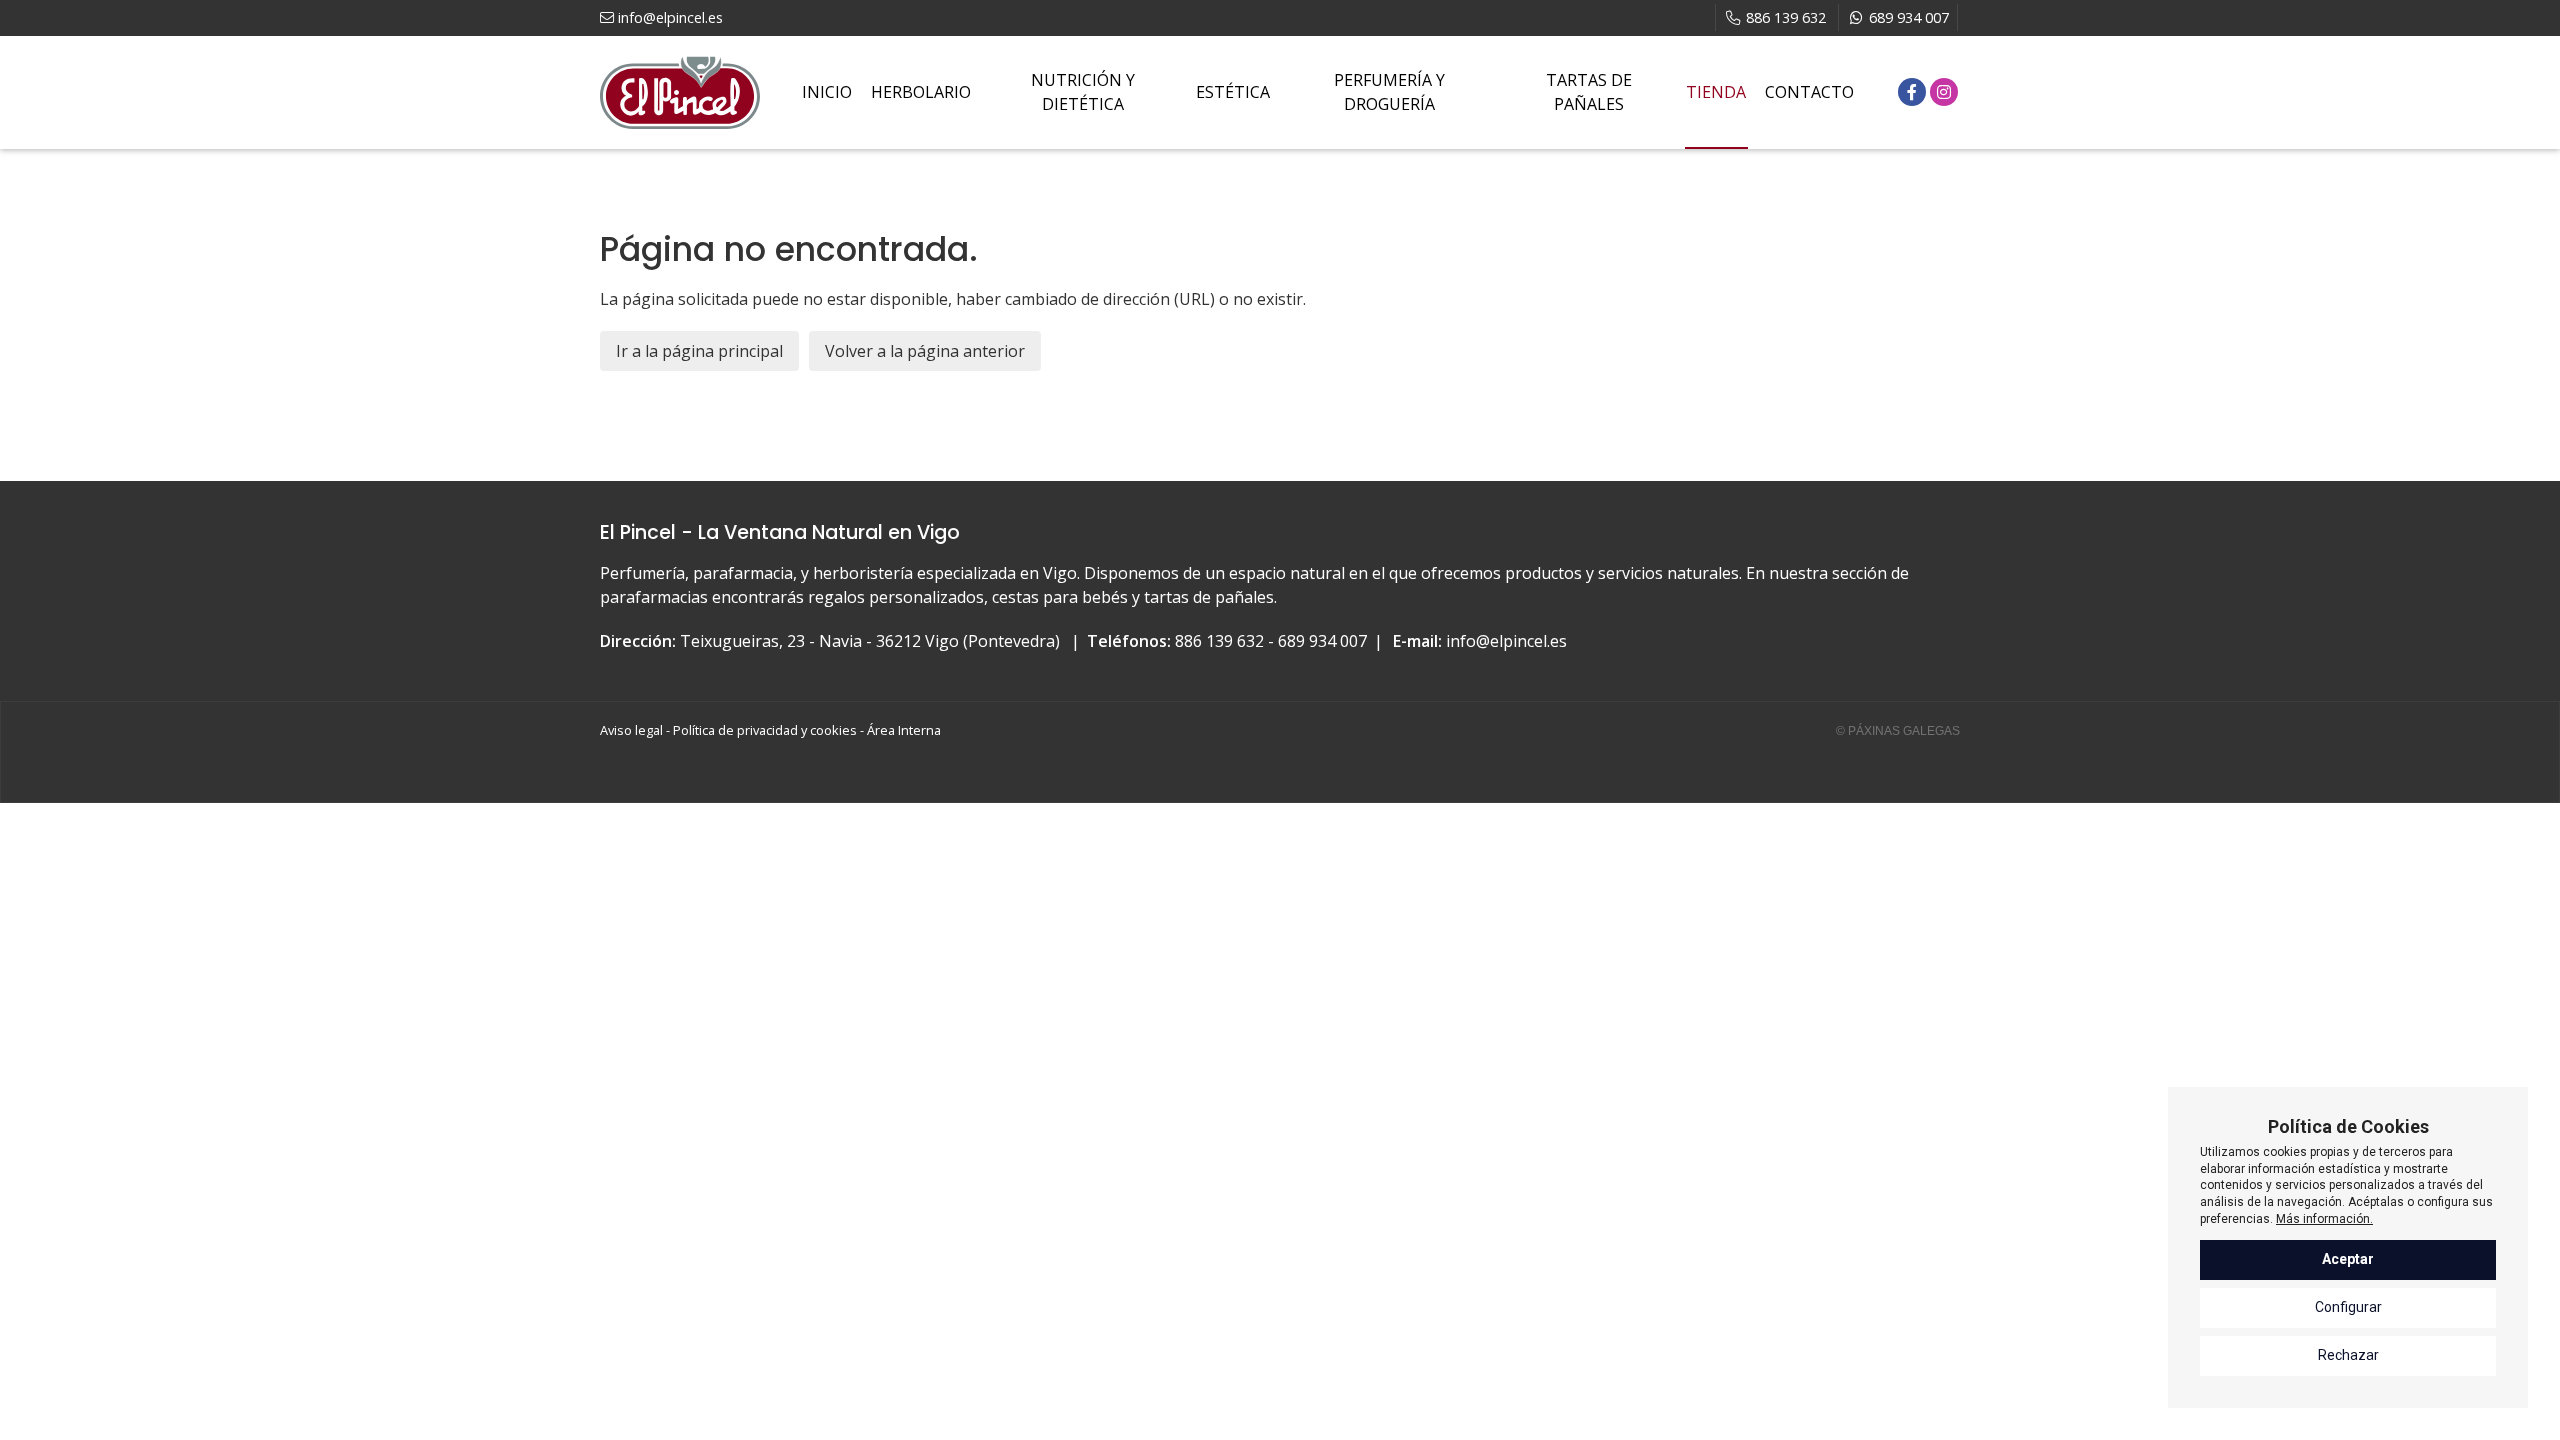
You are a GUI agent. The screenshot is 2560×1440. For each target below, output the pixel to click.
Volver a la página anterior (925, 351)
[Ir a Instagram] (1944, 92)
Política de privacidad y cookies (765, 730)
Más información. (2324, 1219)
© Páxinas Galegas (1898, 731)
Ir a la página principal (699, 351)
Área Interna (904, 730)
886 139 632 (1219, 641)
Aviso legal (631, 730)
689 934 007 (1322, 641)
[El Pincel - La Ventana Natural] (680, 92)
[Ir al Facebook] (1912, 92)
